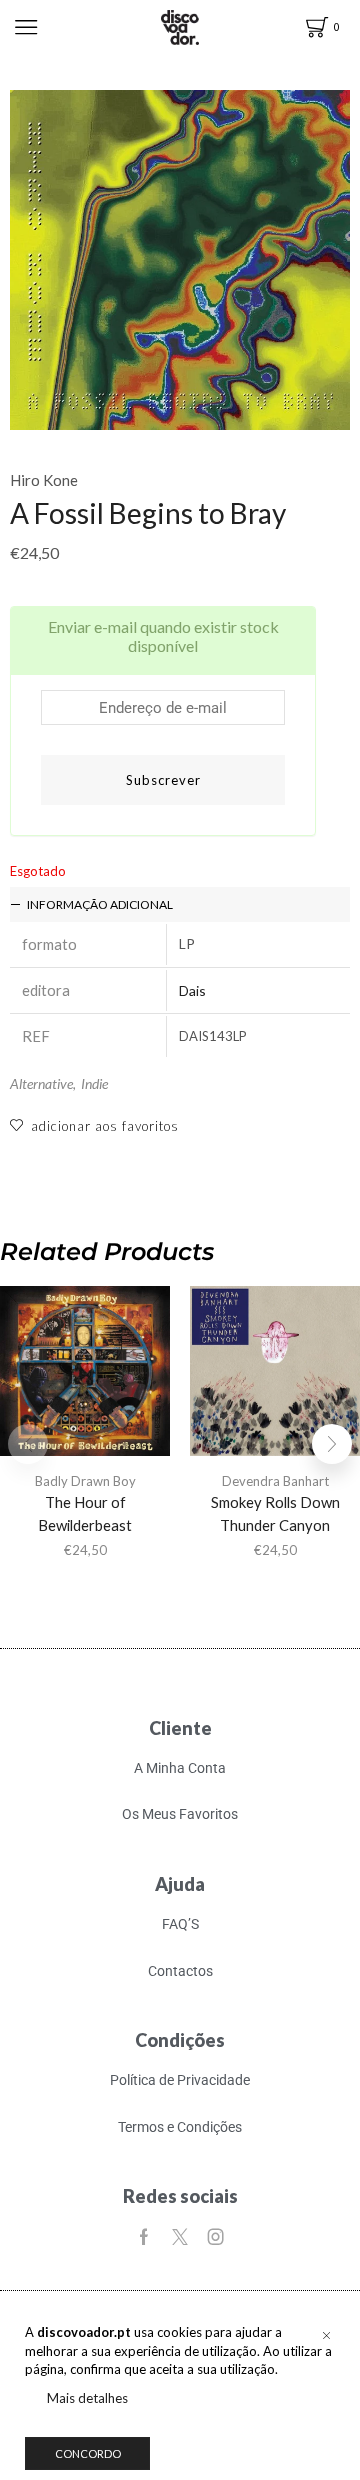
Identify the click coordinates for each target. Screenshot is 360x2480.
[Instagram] (216, 2237)
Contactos (180, 1971)
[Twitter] (180, 2237)
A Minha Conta (180, 1768)
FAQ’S (180, 1924)
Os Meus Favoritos (180, 1814)
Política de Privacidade (180, 2080)
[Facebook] (144, 2237)
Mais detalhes (87, 2398)
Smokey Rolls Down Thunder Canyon (275, 1513)
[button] (332, 1444)
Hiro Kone (44, 480)
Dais (192, 990)
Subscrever (163, 780)
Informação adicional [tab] (100, 904)
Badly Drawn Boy (85, 1481)
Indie (94, 1083)
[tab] (180, 904)
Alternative (41, 1083)
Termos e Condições (180, 2127)
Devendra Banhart (275, 1481)
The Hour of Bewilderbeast (85, 1513)
